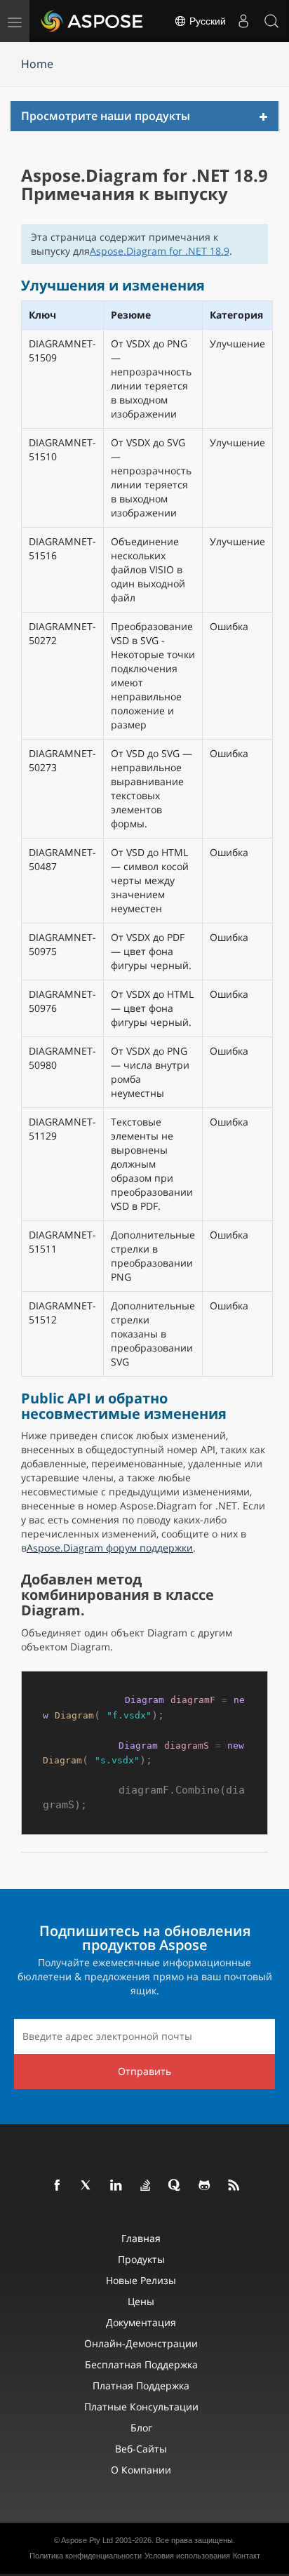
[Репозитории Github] (205, 2186)
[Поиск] (271, 21)
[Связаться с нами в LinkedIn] (116, 2186)
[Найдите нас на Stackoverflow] (146, 2186)
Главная (141, 2238)
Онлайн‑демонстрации (141, 2343)
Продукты (141, 2259)
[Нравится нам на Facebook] (58, 2186)
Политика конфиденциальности (86, 2556)
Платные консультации (141, 2407)
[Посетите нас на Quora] (175, 2186)
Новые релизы (141, 2280)
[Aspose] (93, 21)
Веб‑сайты (141, 2449)
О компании (141, 2470)
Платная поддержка (141, 2385)
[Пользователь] (243, 21)
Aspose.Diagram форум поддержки (110, 1548)
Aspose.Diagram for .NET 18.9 (160, 251)
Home (37, 64)
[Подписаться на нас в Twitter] (87, 2186)
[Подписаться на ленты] (234, 2186)
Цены (141, 2301)
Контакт (247, 2556)
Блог (141, 2428)
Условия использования (187, 2556)
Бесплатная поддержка (141, 2364)
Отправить (144, 2071)
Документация (141, 2322)
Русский (206, 21)
